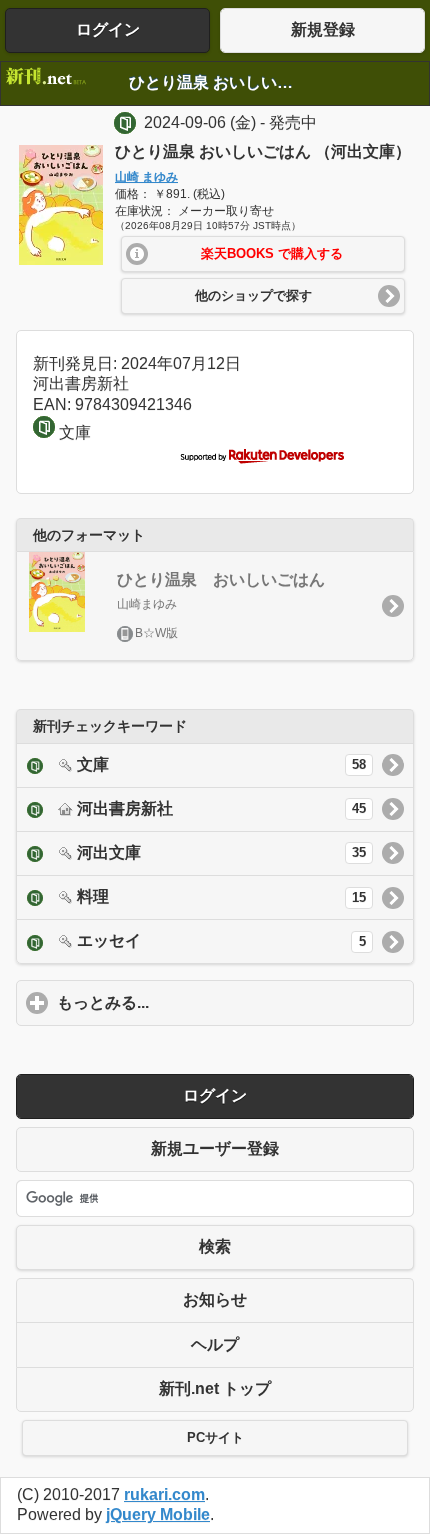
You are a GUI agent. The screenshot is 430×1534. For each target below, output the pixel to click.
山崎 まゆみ (146, 177)
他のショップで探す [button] (253, 296)
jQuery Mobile (158, 1514)
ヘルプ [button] (215, 1344)
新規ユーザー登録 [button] (215, 1148)
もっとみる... (196, 1002)
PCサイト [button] (215, 1438)
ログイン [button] (108, 29)
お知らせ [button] (215, 1299)
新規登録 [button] (323, 29)
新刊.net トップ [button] (215, 1388)
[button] (263, 254)
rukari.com (164, 1494)
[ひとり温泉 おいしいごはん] (61, 259)
